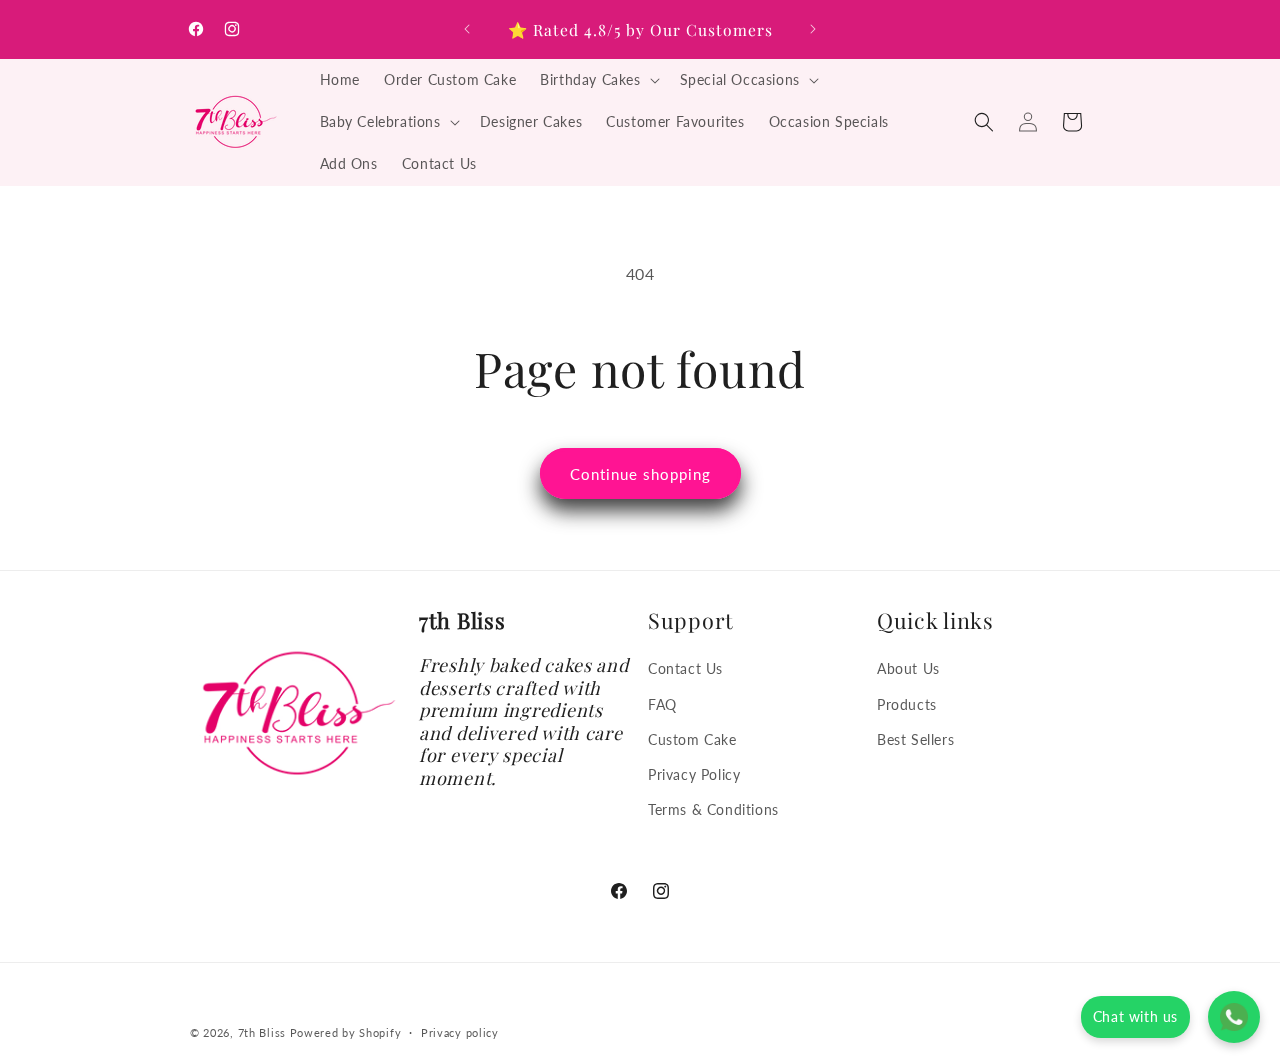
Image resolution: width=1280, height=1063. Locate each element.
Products (907, 703)
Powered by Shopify (346, 1032)
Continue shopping (640, 474)
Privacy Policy (694, 773)
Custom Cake (692, 738)
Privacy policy (460, 1031)
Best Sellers (915, 738)
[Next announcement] (813, 29)
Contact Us (685, 668)
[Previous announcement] (467, 29)
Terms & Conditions (713, 808)
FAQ (662, 703)
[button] (597, 80)
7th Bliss (262, 1032)
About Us (908, 668)
